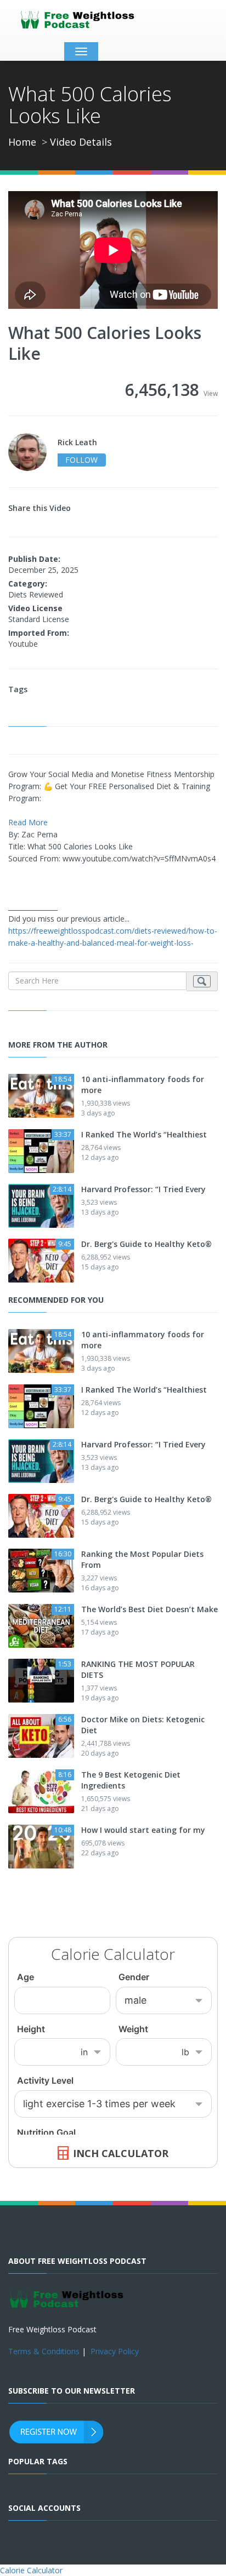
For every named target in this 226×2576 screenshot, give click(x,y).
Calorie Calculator (31, 2570)
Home (22, 142)
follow (81, 460)
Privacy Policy (115, 2351)
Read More (28, 822)
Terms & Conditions (44, 2351)
